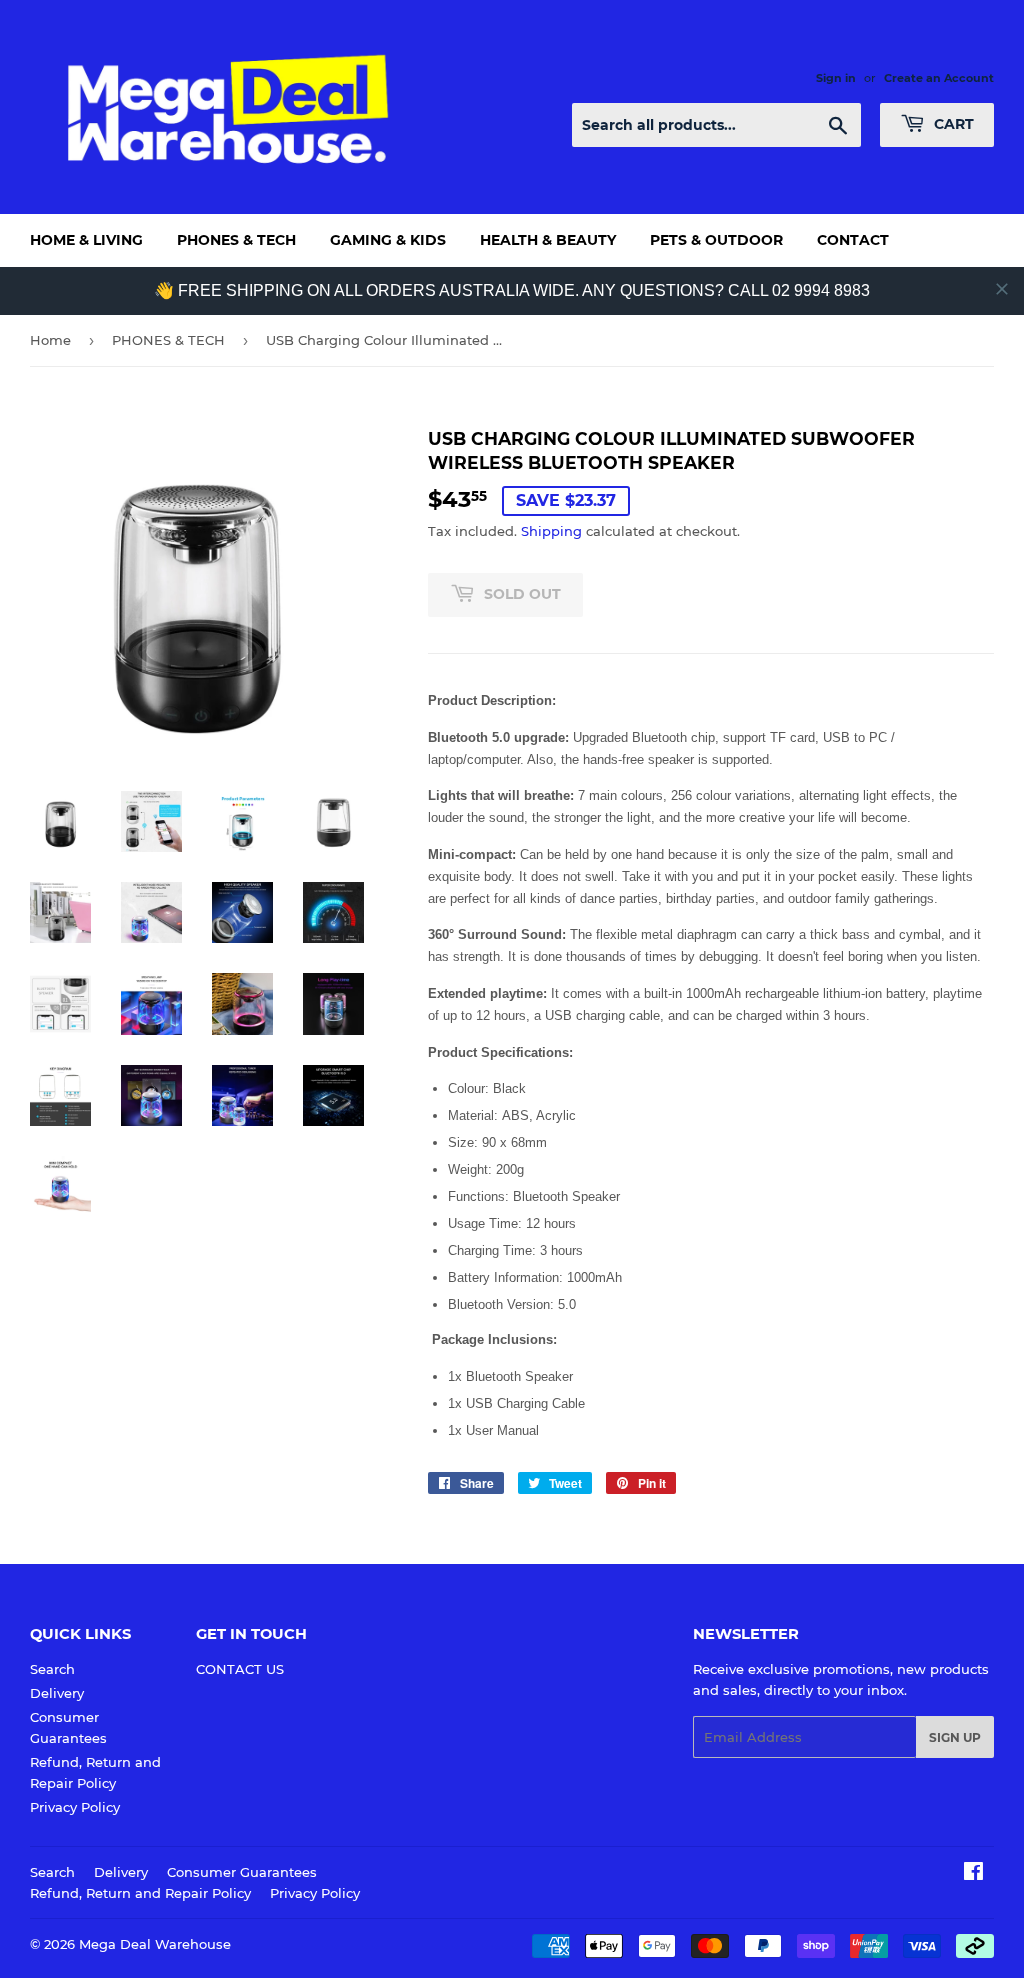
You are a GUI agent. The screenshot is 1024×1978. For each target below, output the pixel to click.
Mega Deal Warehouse (155, 1944)
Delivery (57, 1693)
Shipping (551, 531)
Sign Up (955, 1737)
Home (50, 340)
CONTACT (853, 240)
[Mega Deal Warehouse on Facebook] (973, 1874)
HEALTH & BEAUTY (548, 240)
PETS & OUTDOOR (716, 240)
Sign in (836, 78)
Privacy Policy (75, 1807)
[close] (1002, 289)
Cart (952, 124)
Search (52, 1669)
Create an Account (939, 78)
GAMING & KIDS (388, 240)
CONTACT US (240, 1669)
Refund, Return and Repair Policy (140, 1893)
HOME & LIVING (86, 240)
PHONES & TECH (236, 240)
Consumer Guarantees (242, 1872)
